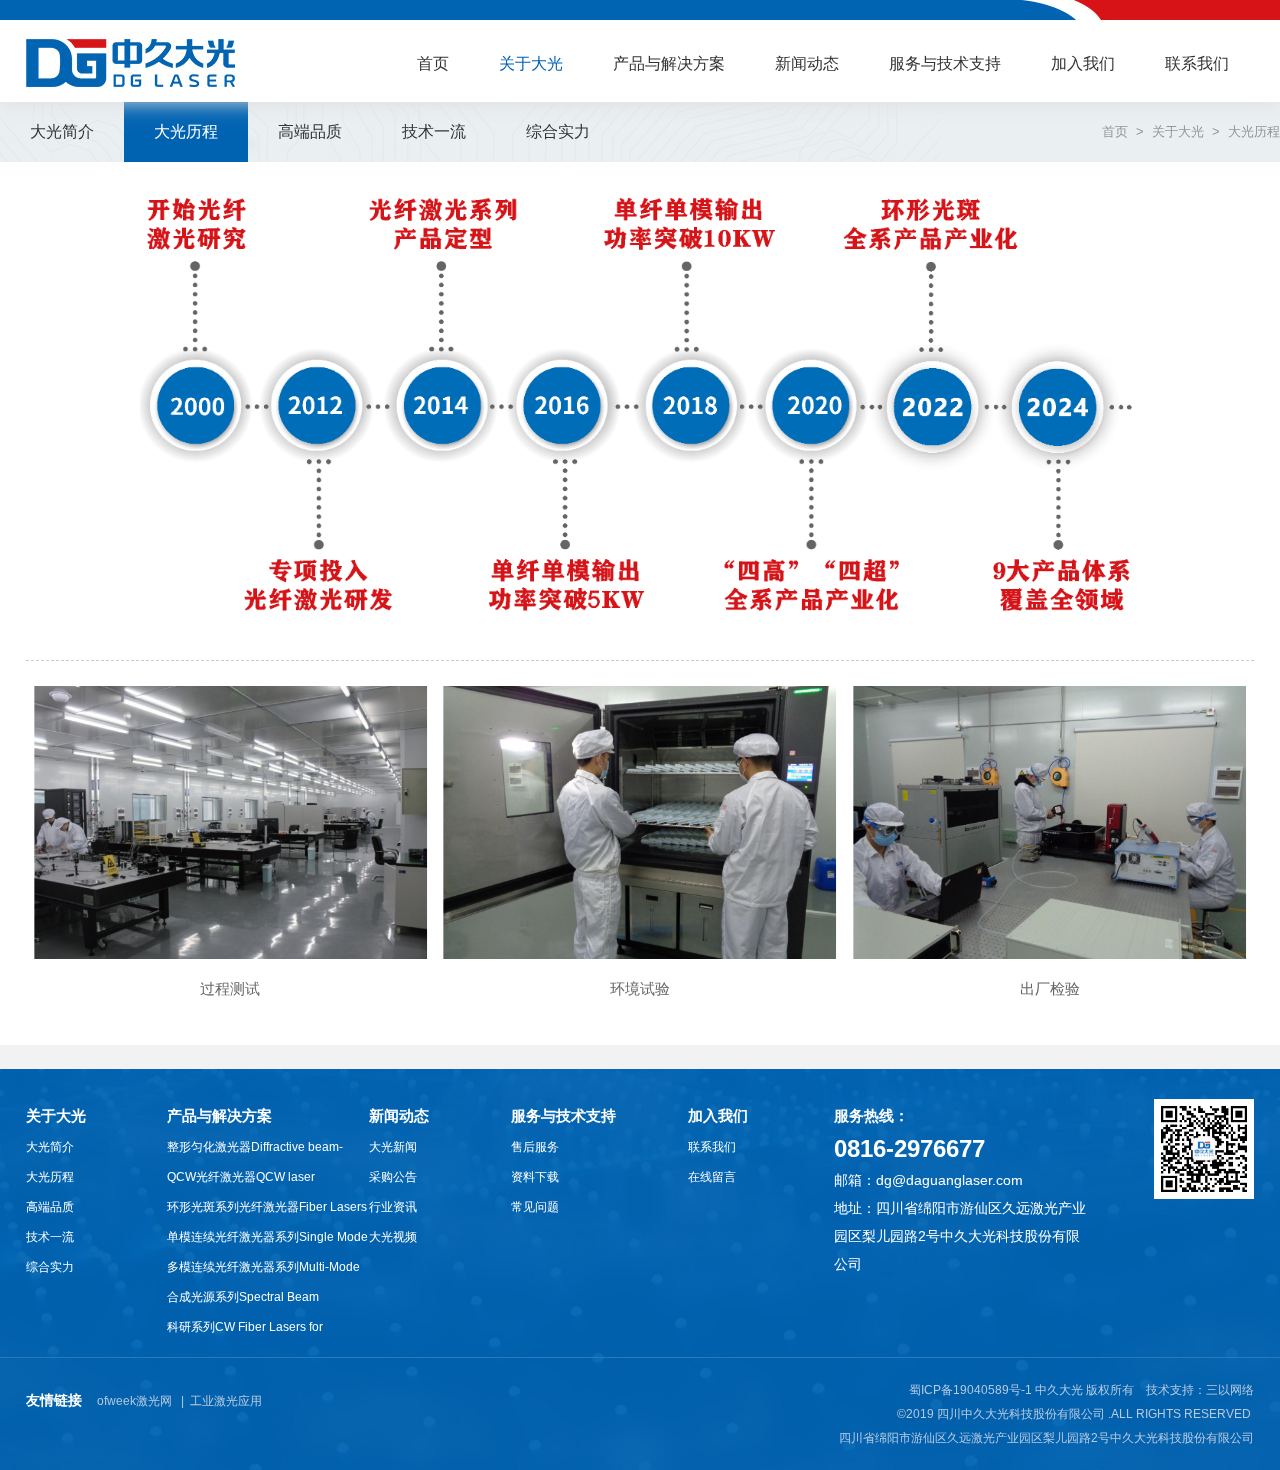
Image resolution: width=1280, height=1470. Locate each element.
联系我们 (1197, 63)
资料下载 (535, 1177)
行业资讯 (393, 1207)
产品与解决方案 (669, 63)
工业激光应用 (226, 1401)
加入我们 (1083, 63)
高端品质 (50, 1207)
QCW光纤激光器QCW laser (241, 1177)
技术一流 (50, 1237)
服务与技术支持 (945, 63)
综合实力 (50, 1267)
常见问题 (535, 1207)
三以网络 (1230, 1390)
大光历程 (50, 1177)
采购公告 (393, 1177)
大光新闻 (393, 1147)
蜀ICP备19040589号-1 (970, 1390)
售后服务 (535, 1147)
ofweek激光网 (134, 1401)
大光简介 (50, 1147)
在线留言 (712, 1177)
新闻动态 (807, 63)
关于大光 (531, 63)
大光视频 (393, 1237)
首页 (433, 63)
